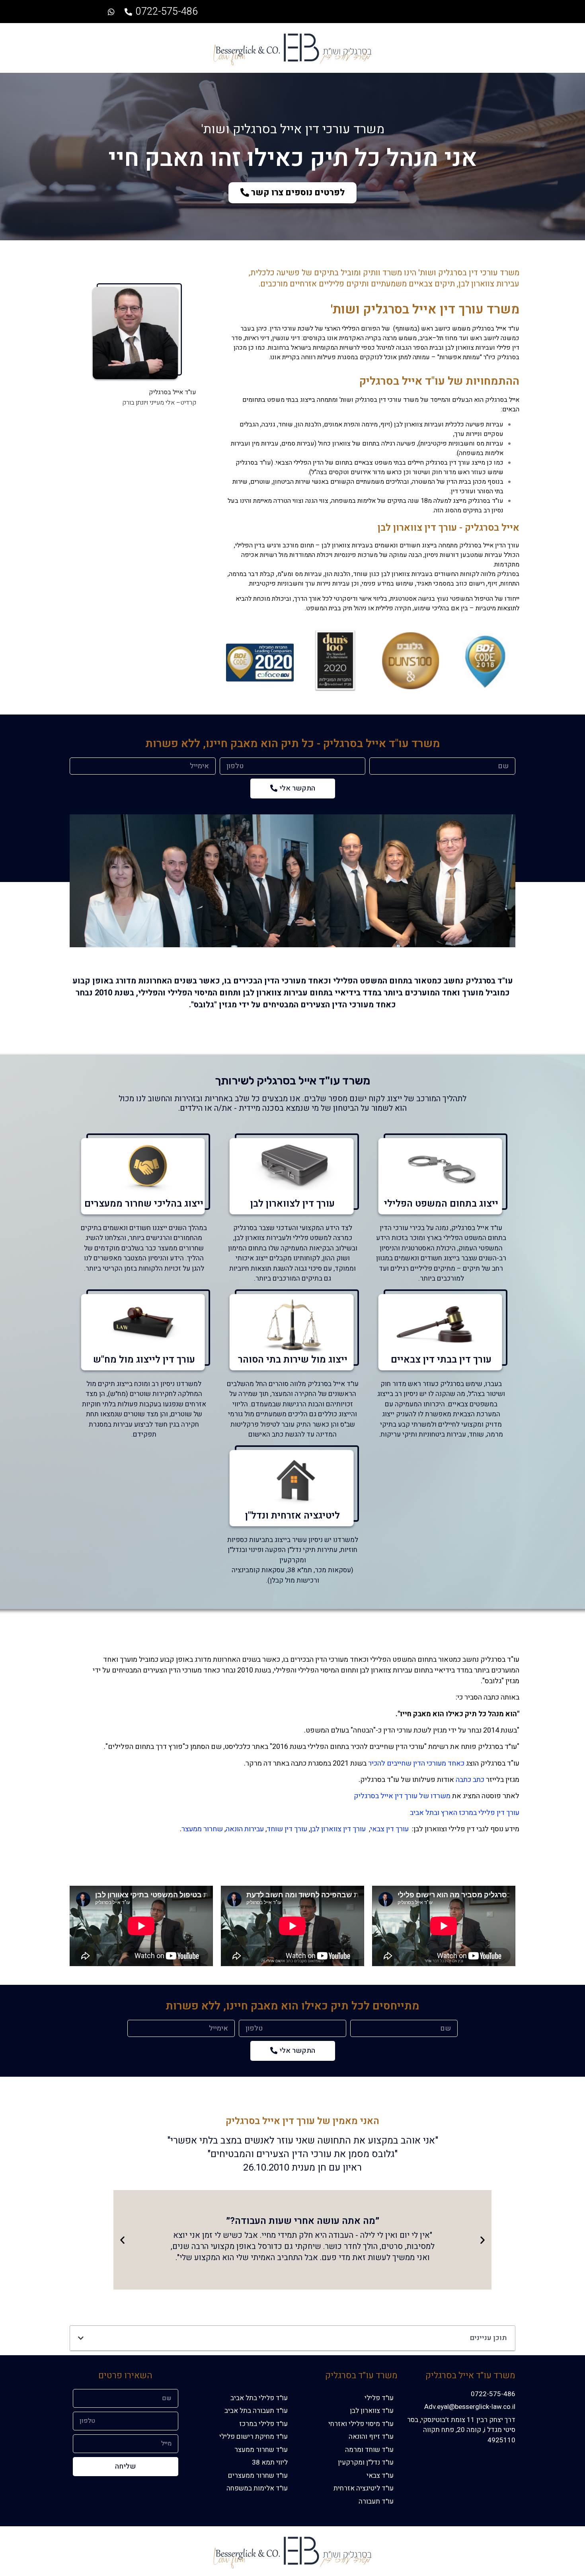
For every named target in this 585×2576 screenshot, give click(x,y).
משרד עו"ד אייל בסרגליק (470, 2375)
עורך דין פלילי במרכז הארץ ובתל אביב (465, 1813)
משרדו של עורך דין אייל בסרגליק (402, 1796)
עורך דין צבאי (389, 1829)
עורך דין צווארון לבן (338, 1829)
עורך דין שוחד (287, 1829)
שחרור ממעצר (202, 1829)
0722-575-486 (167, 12)
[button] (292, 193)
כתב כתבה (470, 1780)
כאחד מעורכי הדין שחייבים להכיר (416, 1763)
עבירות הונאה (245, 1829)
